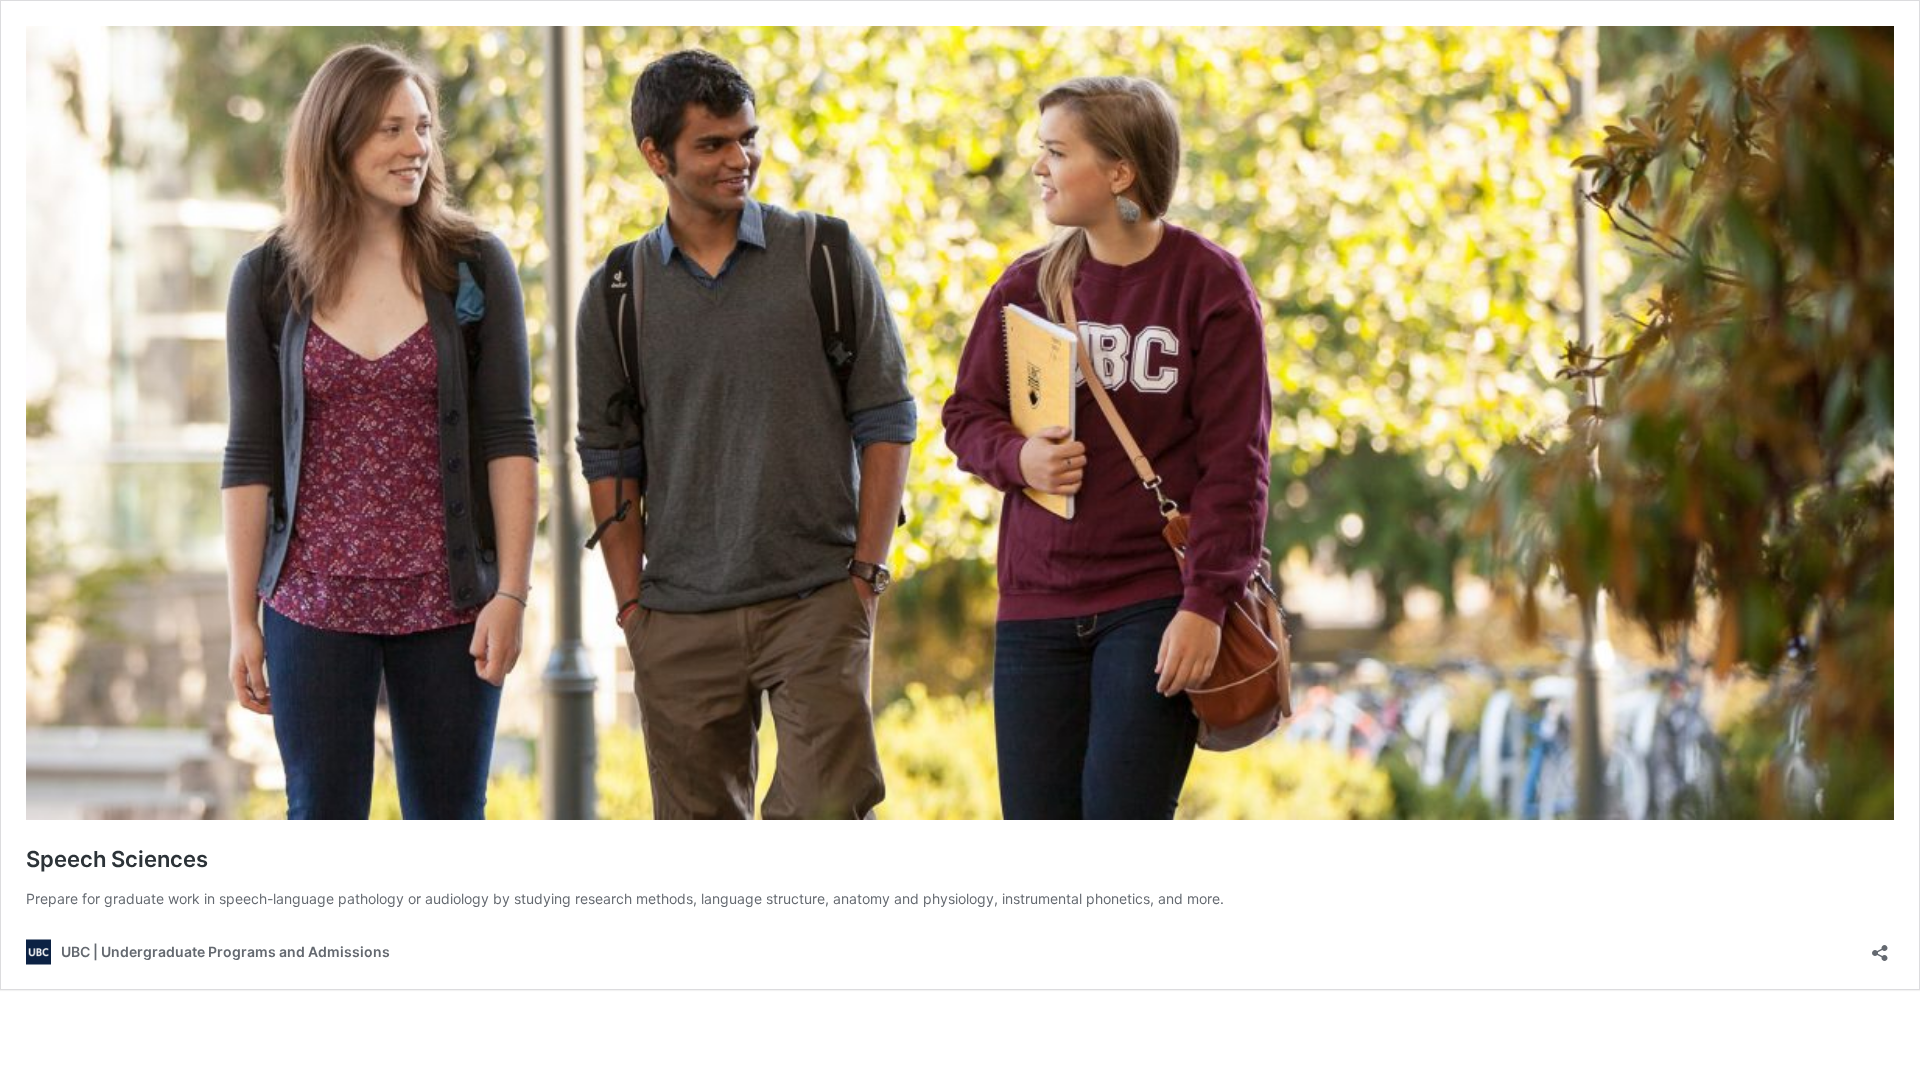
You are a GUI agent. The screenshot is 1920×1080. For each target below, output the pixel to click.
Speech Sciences (117, 859)
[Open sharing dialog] (1880, 946)
